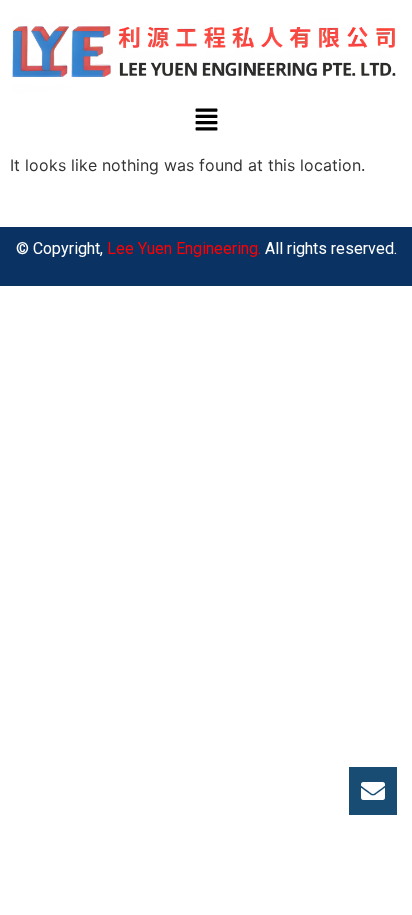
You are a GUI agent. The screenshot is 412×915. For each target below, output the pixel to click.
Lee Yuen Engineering (182, 248)
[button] (206, 121)
